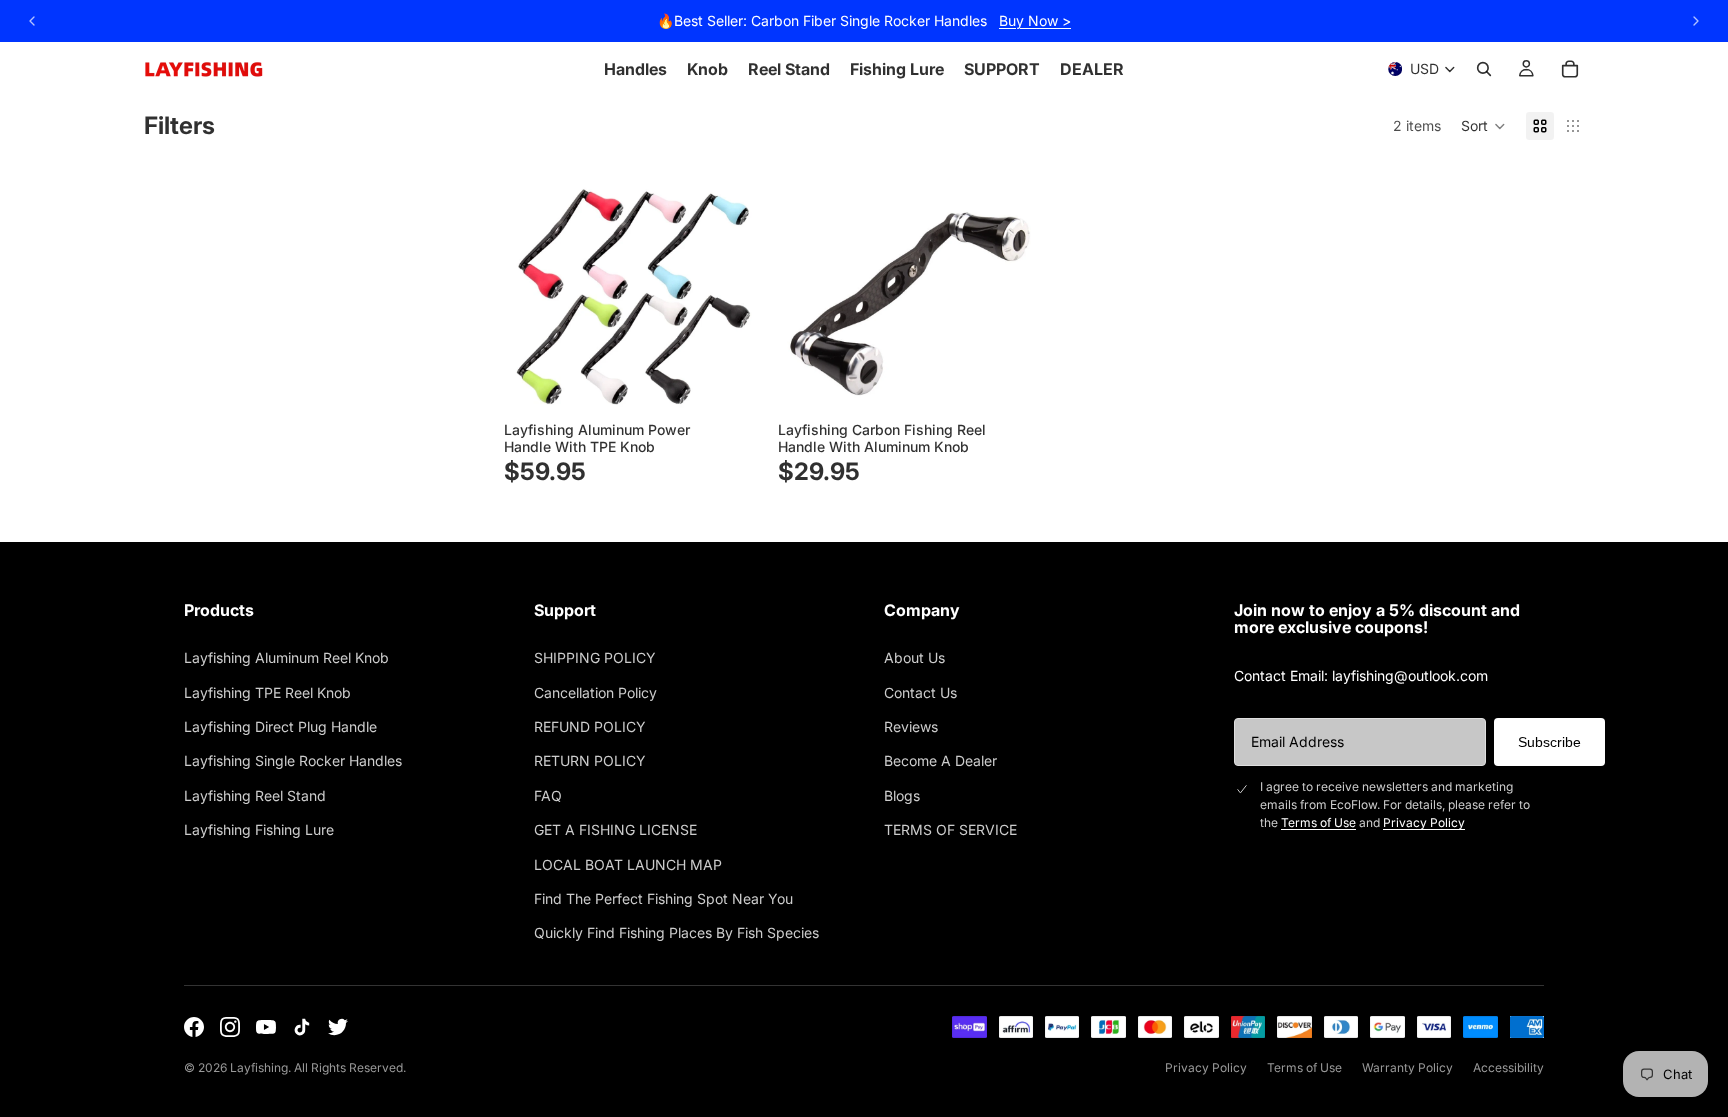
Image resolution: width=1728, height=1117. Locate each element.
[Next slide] (732, 285)
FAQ (548, 795)
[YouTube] (266, 1027)
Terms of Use (1318, 822)
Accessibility (1508, 1067)
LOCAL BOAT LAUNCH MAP (628, 864)
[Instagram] (230, 1027)
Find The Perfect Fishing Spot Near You (663, 898)
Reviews (911, 726)
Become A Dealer (940, 760)
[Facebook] (194, 1027)
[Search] (1484, 69)
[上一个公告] (32, 21)
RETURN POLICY (590, 760)
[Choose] (731, 383)
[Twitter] (338, 1027)
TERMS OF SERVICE (950, 829)
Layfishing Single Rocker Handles (293, 760)
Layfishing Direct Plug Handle (280, 726)
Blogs (902, 795)
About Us (914, 657)
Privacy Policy (1424, 822)
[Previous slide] (534, 285)
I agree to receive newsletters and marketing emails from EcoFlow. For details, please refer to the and (1395, 804)
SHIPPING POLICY (595, 657)
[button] (1483, 126)
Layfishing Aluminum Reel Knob (286, 657)
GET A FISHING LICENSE (615, 829)
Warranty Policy (1407, 1067)
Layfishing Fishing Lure (259, 829)
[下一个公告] (1696, 21)
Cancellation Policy (595, 692)
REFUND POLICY (590, 726)
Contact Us (920, 692)
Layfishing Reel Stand (255, 795)
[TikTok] (302, 1027)
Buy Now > (1035, 20)
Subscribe (1549, 742)
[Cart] (1570, 69)
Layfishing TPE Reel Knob (267, 692)
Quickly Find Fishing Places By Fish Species (676, 932)
